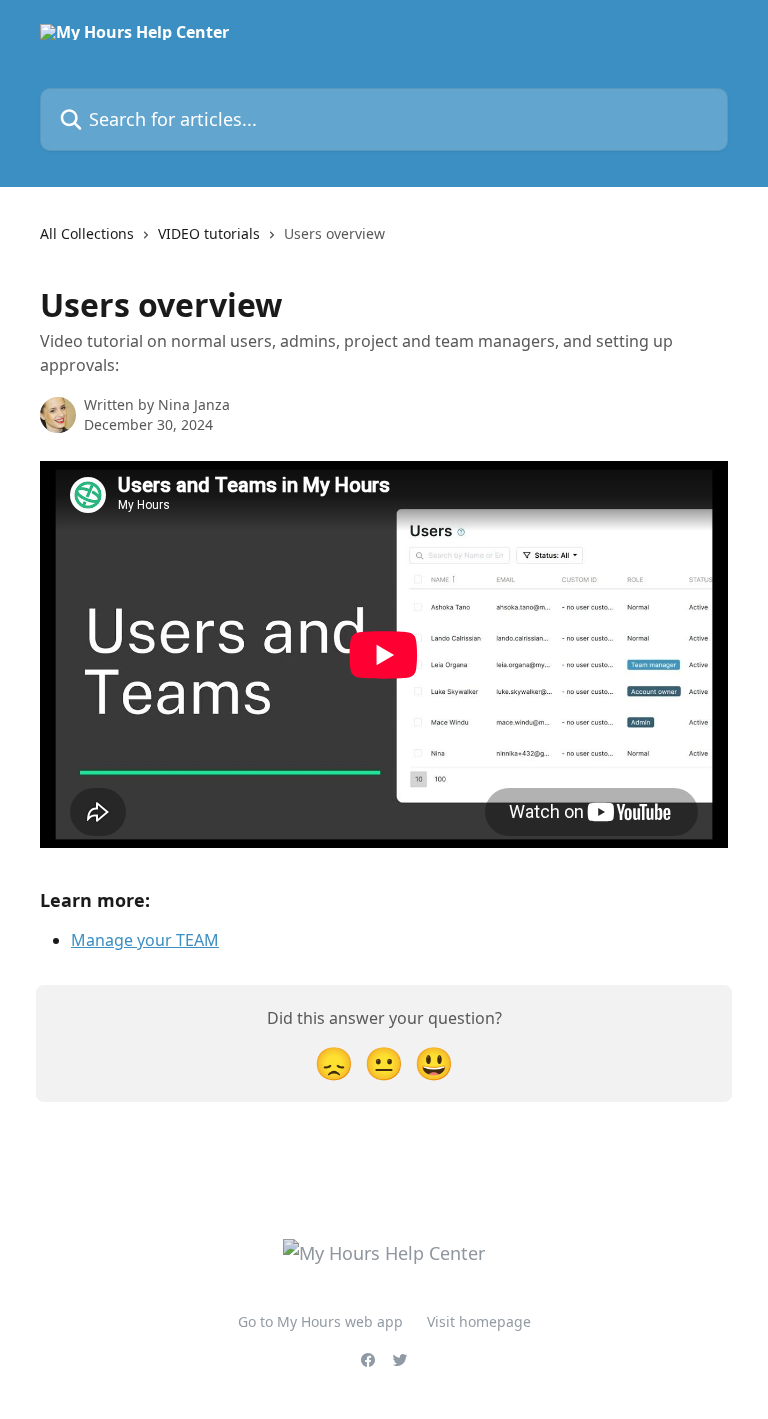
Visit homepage (479, 1321)
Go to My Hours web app (320, 1321)
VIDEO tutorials (209, 233)
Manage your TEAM (145, 940)
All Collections (87, 233)
